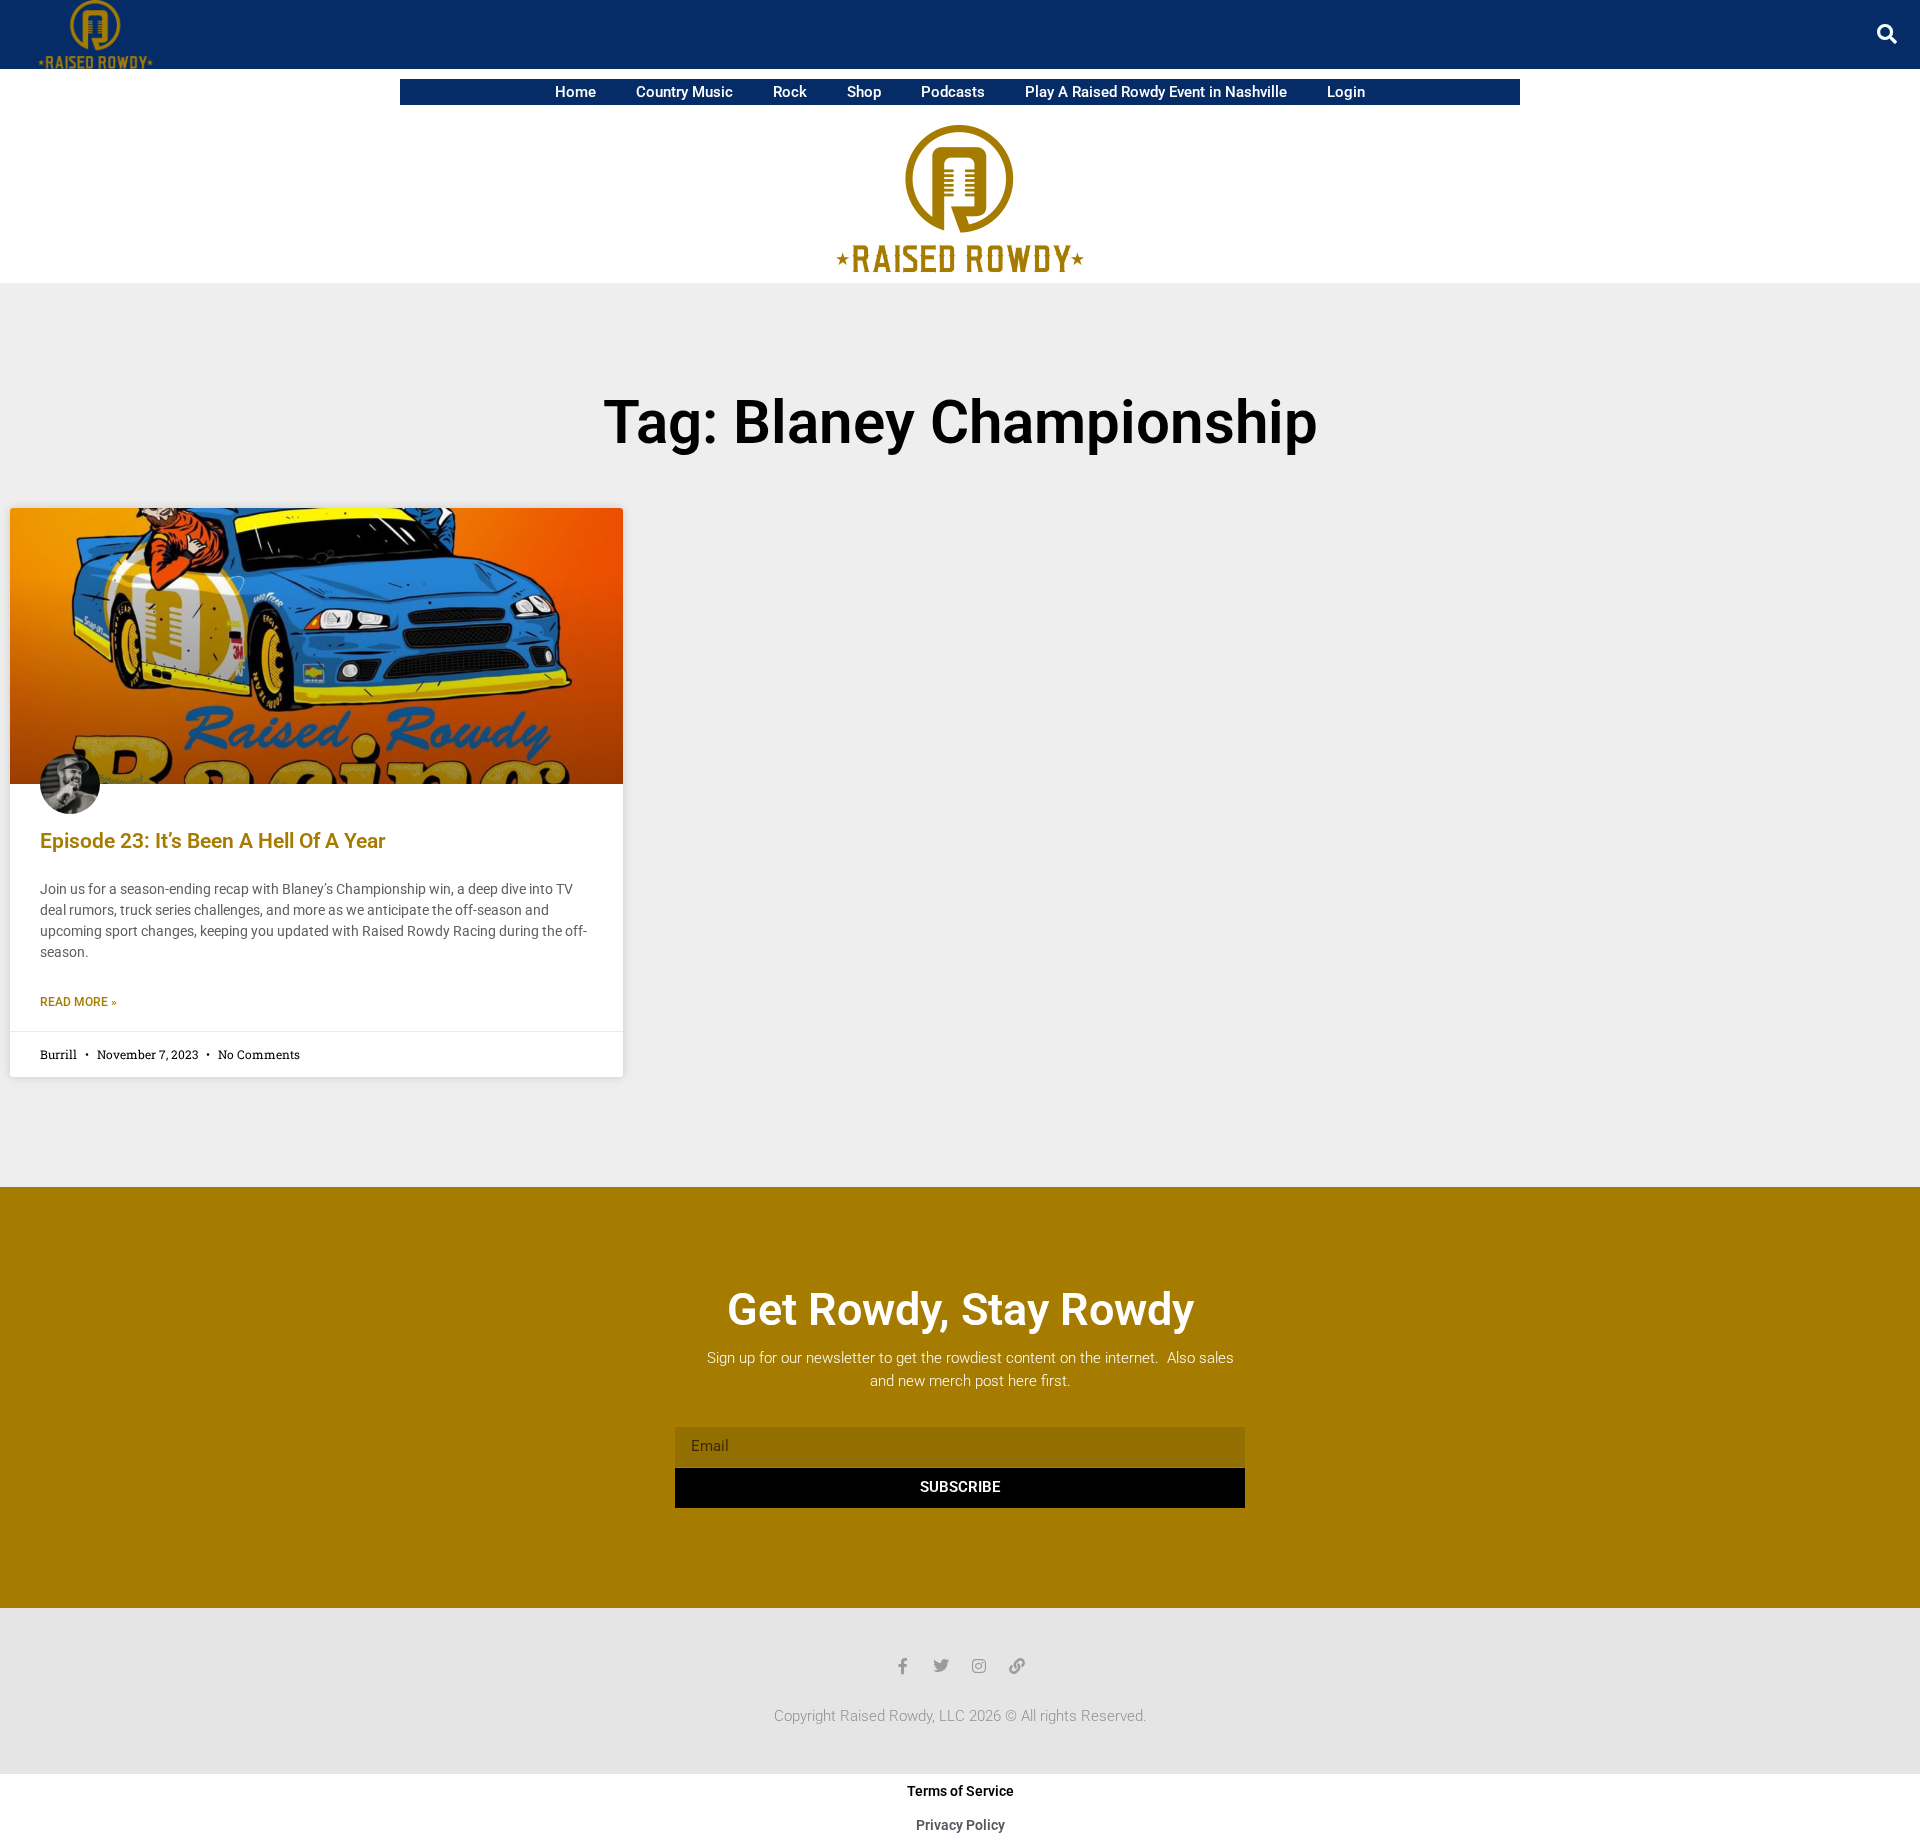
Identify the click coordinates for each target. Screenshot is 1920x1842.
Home (575, 92)
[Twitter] (941, 1666)
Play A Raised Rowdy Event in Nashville (1156, 92)
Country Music (684, 92)
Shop (864, 92)
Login (1346, 92)
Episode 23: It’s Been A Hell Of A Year (213, 841)
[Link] (1017, 1666)
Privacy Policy (960, 1825)
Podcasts (953, 92)
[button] (1887, 34)
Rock (790, 92)
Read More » (78, 1002)
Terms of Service (960, 1791)
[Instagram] (979, 1666)
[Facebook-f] (903, 1666)
